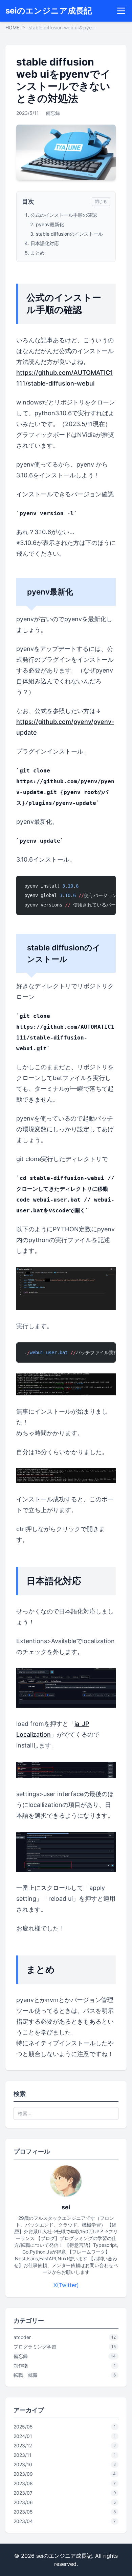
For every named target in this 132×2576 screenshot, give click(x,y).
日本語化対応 (45, 243)
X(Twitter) (66, 2285)
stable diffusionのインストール (69, 234)
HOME (12, 28)
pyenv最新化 (50, 224)
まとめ (38, 253)
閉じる (101, 201)
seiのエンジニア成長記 (49, 11)
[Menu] (121, 11)
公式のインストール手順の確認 (64, 215)
